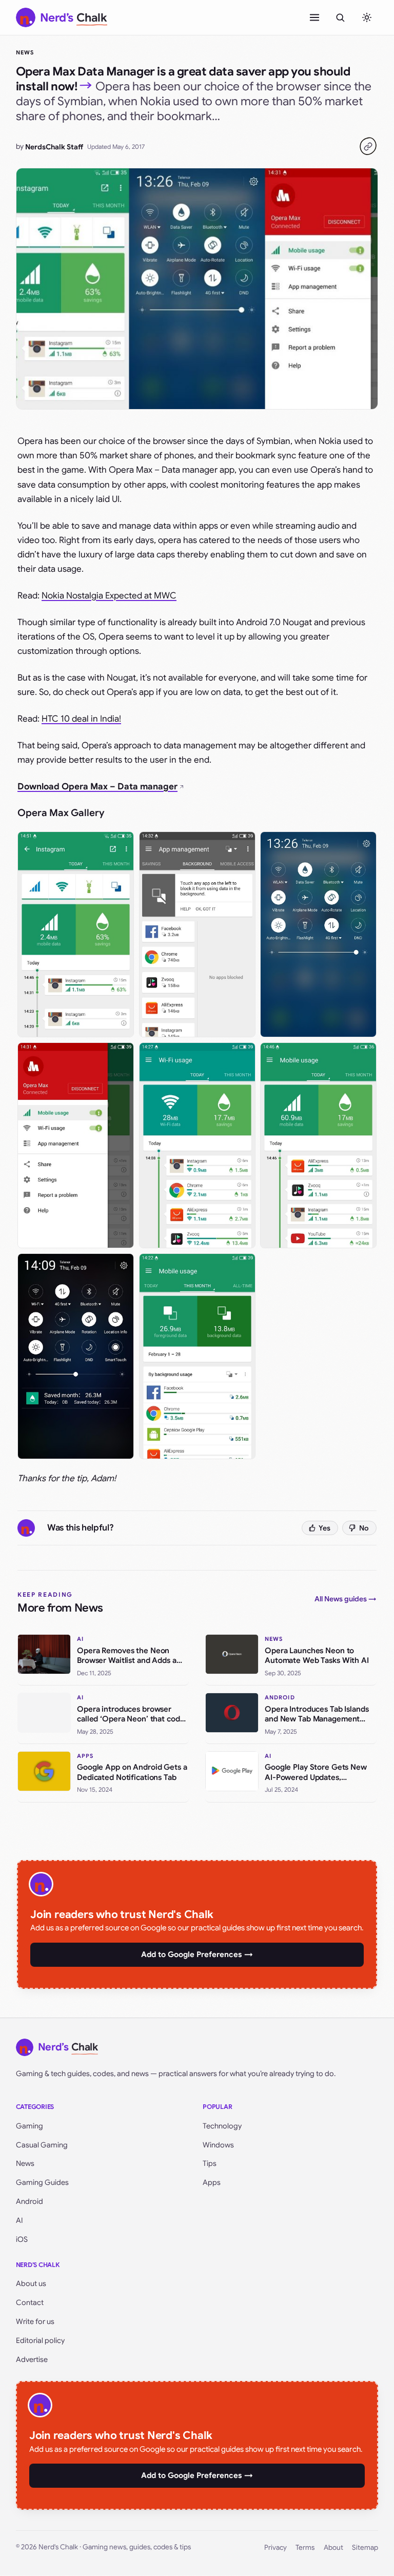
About (333, 2548)
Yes (324, 1528)
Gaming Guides (42, 2182)
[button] (76, 934)
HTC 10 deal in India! (81, 719)
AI (19, 2220)
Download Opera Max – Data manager (97, 787)
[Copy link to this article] (368, 146)
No (364, 1528)
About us (31, 2283)
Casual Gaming (42, 2145)
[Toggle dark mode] (367, 17)
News (25, 52)
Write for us (35, 2321)
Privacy (275, 2548)
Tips (210, 2163)
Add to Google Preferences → (197, 1954)
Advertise (32, 2359)
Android (29, 2201)
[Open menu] (314, 17)
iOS (22, 2239)
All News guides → (346, 1599)
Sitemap (365, 2548)
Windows (218, 2145)
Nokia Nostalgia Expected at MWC (109, 596)
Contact (30, 2302)
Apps (212, 2182)
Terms (305, 2548)
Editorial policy (40, 2340)
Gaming (29, 2126)
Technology (222, 2126)
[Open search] (340, 17)
